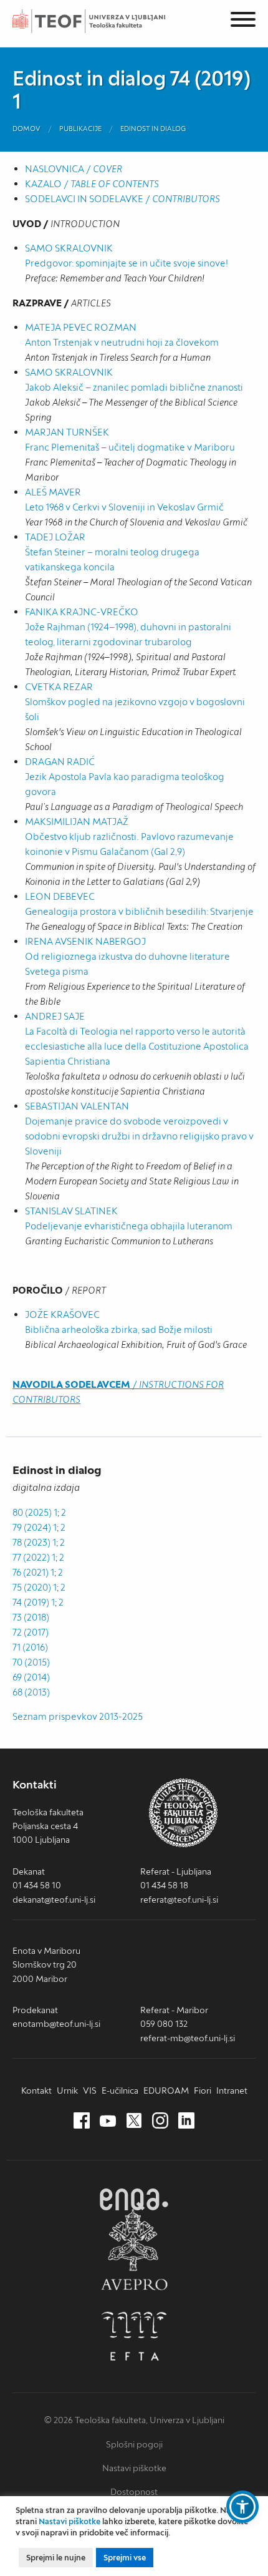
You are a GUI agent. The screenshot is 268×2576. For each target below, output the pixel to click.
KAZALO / (92, 184)
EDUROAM (166, 2091)
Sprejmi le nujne (56, 2558)
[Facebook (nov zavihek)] (82, 2121)
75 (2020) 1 (35, 1587)
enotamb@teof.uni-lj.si (56, 2024)
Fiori (203, 2091)
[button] (242, 2507)
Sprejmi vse (125, 2558)
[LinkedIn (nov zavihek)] (186, 2121)
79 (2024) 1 (35, 1527)
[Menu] (243, 22)
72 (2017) (31, 1632)
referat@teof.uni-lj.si (179, 1900)
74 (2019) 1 (34, 1602)
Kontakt (36, 2091)
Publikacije (80, 129)
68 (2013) (31, 1692)
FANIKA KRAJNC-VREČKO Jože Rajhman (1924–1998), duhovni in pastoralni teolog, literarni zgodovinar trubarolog (128, 627)
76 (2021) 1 (33, 1572)
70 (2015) (31, 1662)
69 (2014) (31, 1677)
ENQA (134, 2199)
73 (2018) (31, 1617)
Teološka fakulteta (103, 21)
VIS (90, 2091)
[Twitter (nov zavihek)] (134, 2121)
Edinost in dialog (153, 129)
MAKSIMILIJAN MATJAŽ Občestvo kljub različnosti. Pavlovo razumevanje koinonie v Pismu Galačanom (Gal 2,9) (129, 837)
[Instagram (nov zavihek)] (160, 2121)
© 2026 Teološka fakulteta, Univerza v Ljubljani (134, 2420)
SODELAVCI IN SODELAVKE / (122, 199)
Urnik (67, 2091)
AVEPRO (134, 2249)
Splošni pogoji (134, 2444)
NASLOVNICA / (74, 169)
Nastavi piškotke (134, 2468)
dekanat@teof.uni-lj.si (54, 1900)
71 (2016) (30, 1647)
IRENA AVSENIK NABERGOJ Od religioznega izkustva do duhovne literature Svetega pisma (127, 956)
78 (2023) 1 (34, 1542)
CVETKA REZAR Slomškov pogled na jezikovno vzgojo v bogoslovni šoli (135, 702)
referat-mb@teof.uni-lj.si (188, 2038)
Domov (26, 129)
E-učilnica (120, 2091)
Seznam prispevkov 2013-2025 (78, 1716)
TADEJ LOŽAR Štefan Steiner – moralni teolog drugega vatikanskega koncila (112, 552)
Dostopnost (134, 2492)
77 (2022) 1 (34, 1557)
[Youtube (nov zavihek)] (108, 2121)
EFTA (134, 2336)
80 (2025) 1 (35, 1512)
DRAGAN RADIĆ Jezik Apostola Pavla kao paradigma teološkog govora (125, 777)
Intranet (232, 2091)
